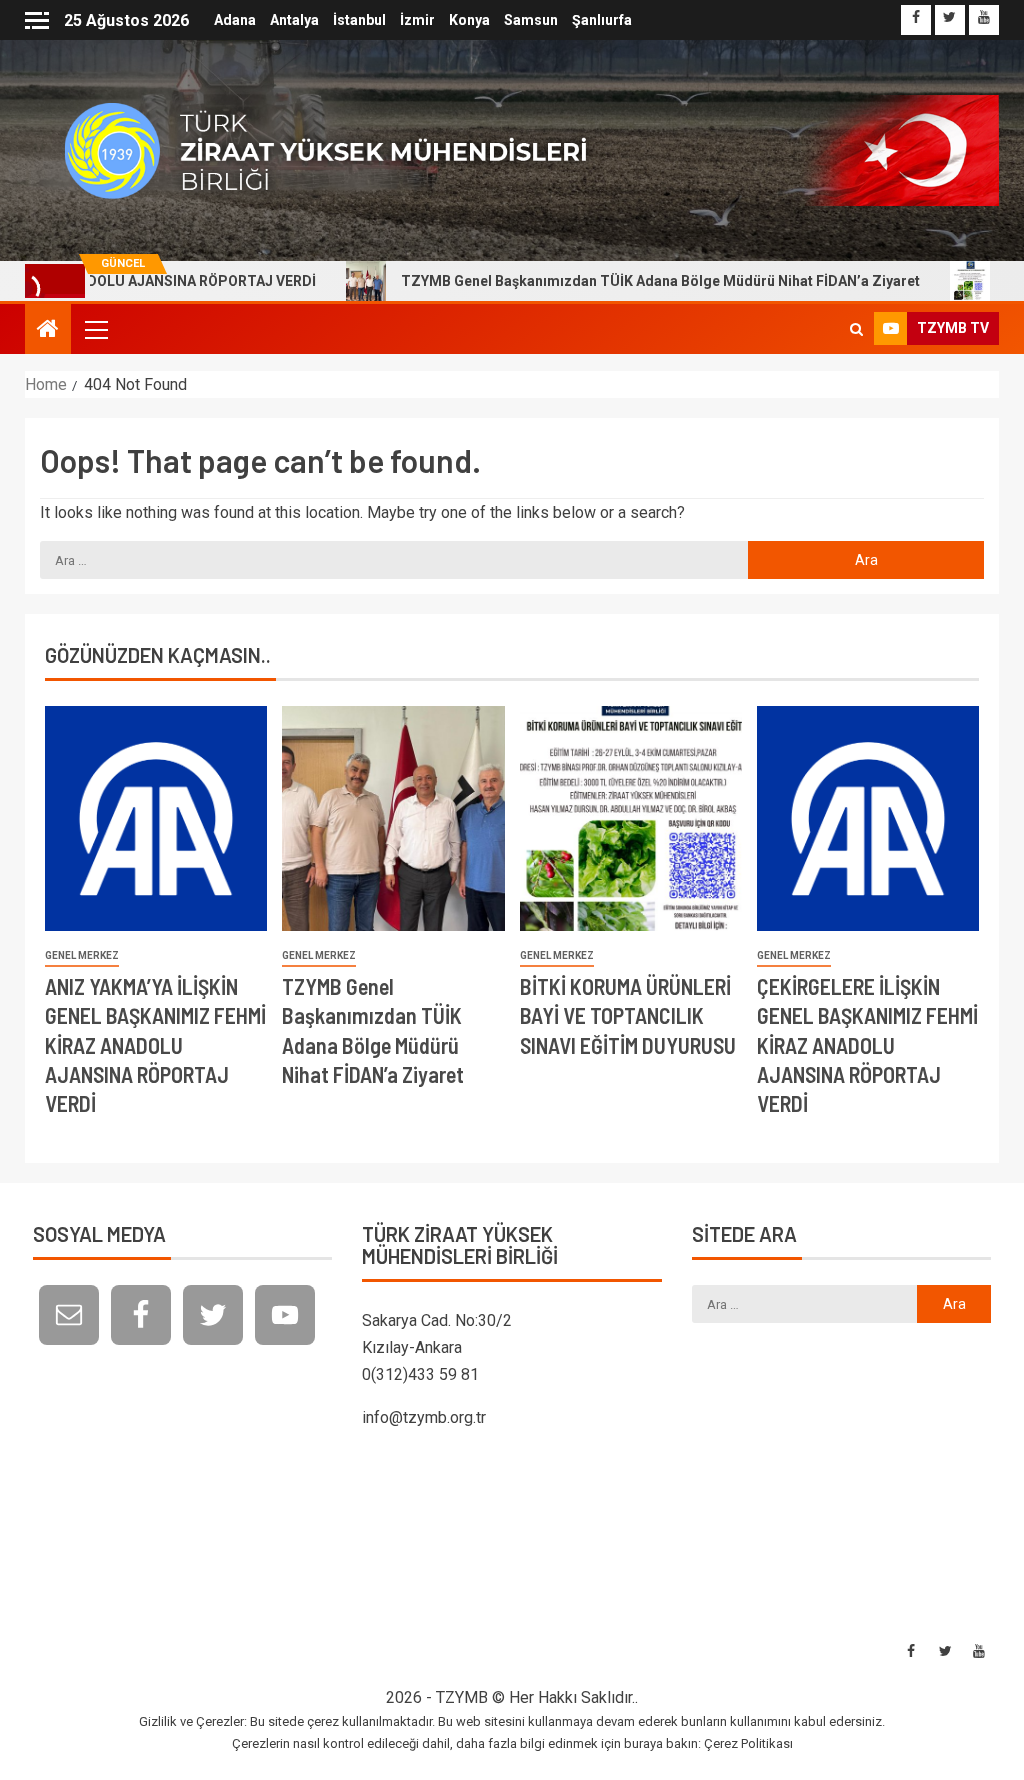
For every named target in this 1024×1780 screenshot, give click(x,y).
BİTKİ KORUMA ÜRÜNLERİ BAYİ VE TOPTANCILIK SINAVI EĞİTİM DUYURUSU (628, 1015)
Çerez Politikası (748, 1743)
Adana (235, 20)
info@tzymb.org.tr (424, 1417)
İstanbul (359, 20)
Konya (469, 20)
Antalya (294, 20)
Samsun (531, 20)
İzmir (417, 20)
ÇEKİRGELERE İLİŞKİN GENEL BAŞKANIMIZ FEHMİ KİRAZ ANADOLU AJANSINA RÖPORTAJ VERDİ (867, 1044)
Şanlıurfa (602, 20)
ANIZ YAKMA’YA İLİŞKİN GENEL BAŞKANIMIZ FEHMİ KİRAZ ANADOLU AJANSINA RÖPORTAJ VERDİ (155, 1044)
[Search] (856, 329)
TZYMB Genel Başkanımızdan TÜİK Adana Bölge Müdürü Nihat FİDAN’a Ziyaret (611, 281)
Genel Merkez (82, 955)
